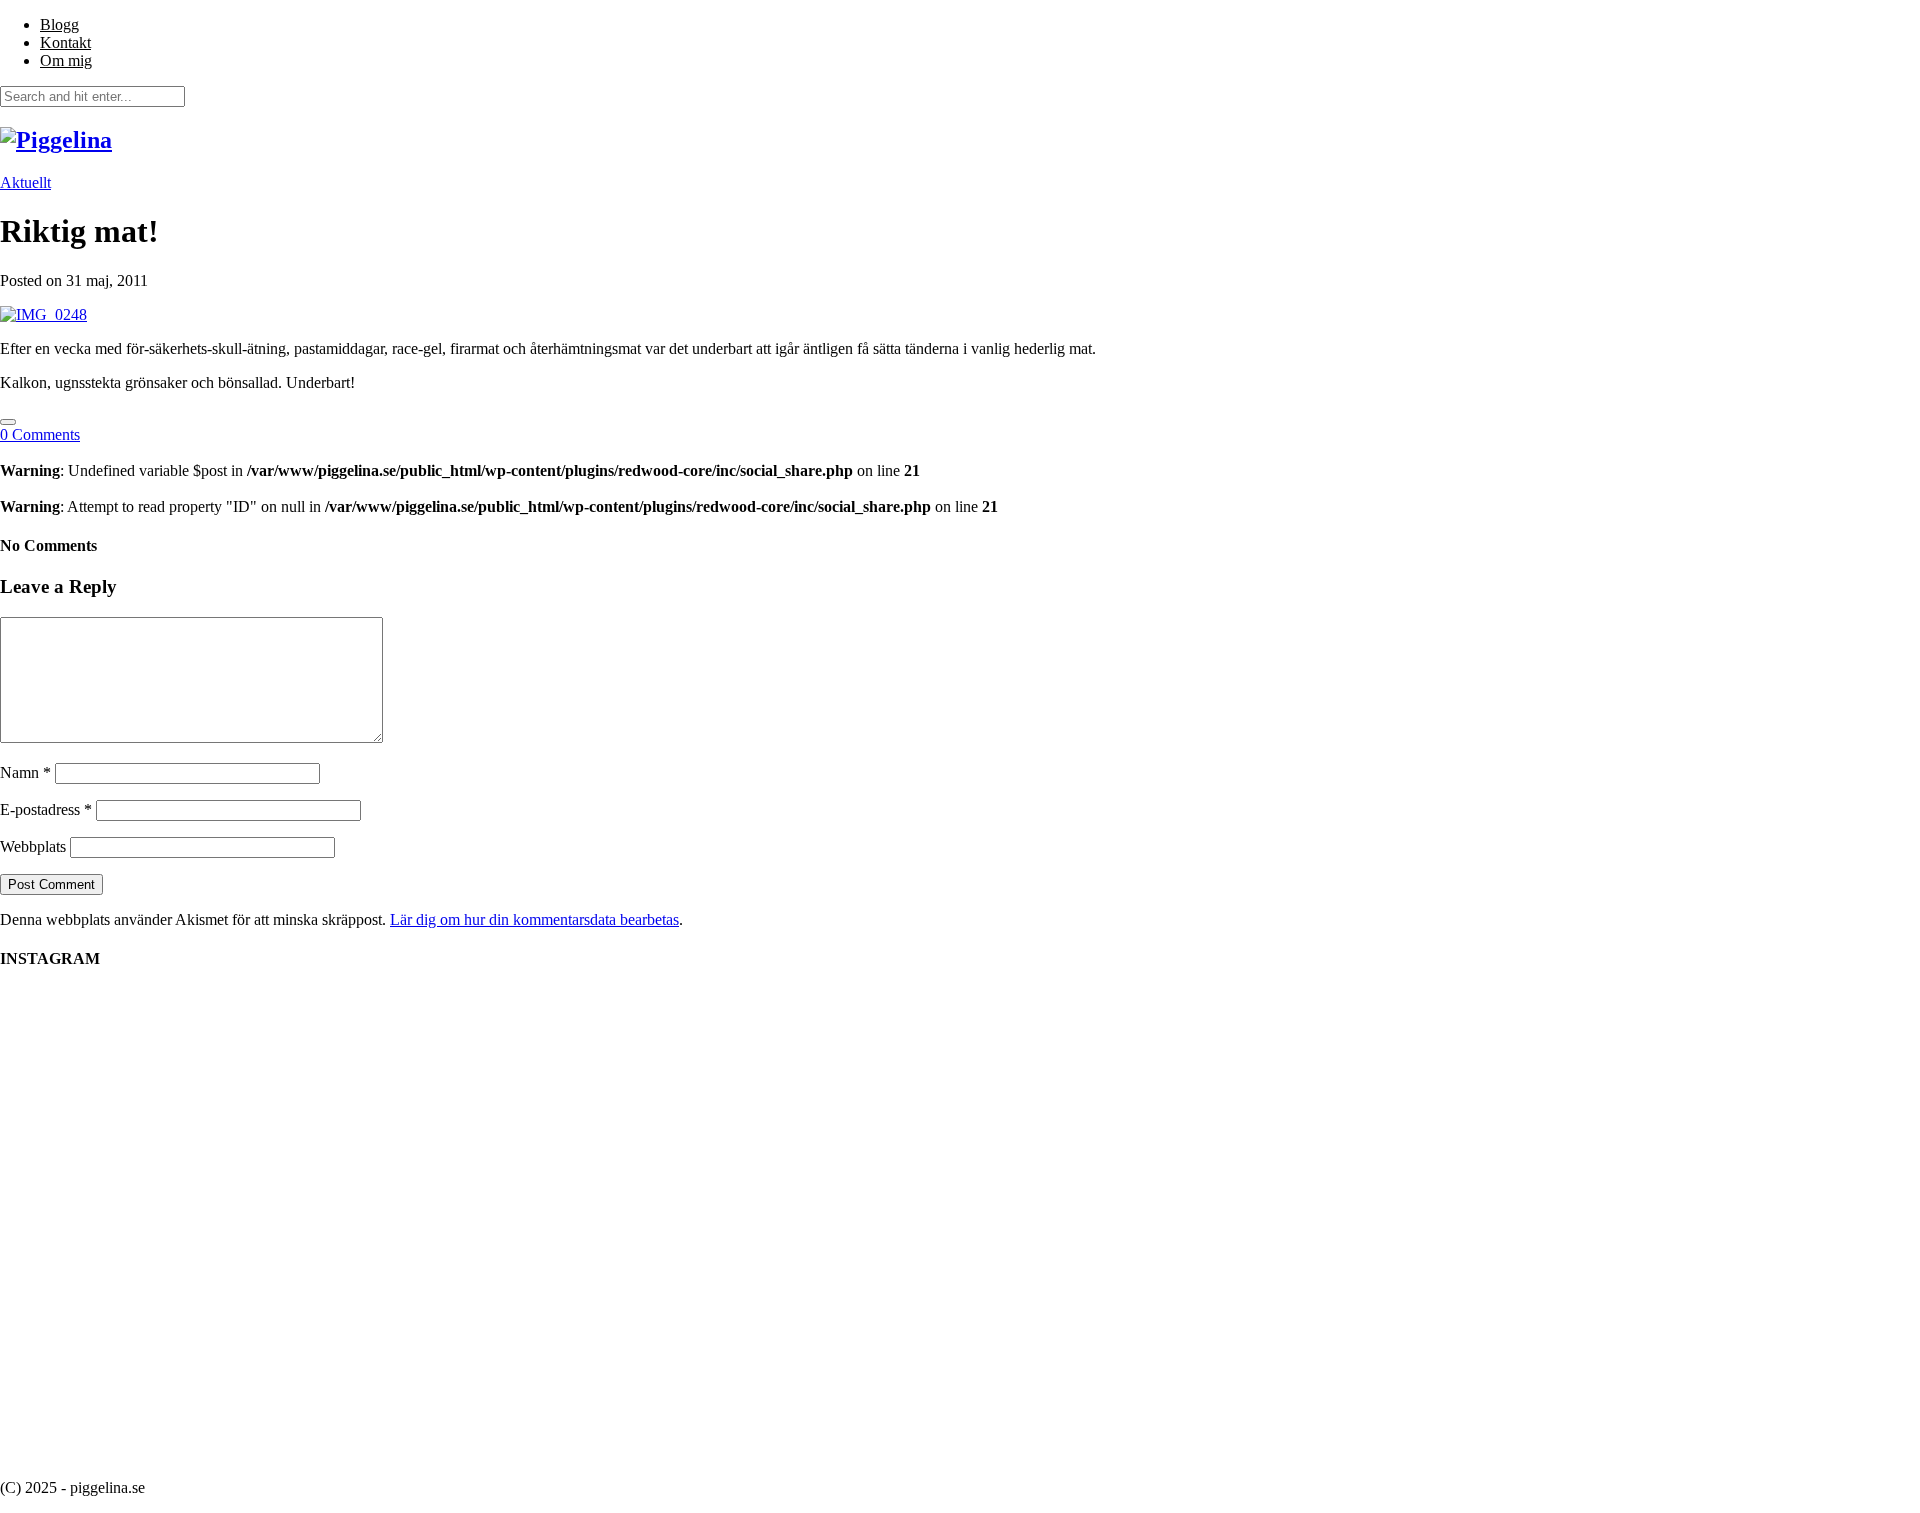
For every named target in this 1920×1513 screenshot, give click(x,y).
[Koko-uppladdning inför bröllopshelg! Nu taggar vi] (1410, 1037)
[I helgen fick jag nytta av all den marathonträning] (1050, 1155)
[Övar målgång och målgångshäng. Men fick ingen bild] (1230, 1082)
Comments (40, 434)
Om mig (66, 60)
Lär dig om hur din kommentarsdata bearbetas (534, 919)
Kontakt (65, 42)
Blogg (59, 24)
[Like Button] (8, 422)
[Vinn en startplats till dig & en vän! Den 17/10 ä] (690, 1226)
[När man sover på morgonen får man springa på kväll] (510, 1127)
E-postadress (46, 809)
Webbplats (33, 846)
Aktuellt (25, 182)
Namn (25, 772)
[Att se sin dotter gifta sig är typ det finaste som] (870, 1073)
